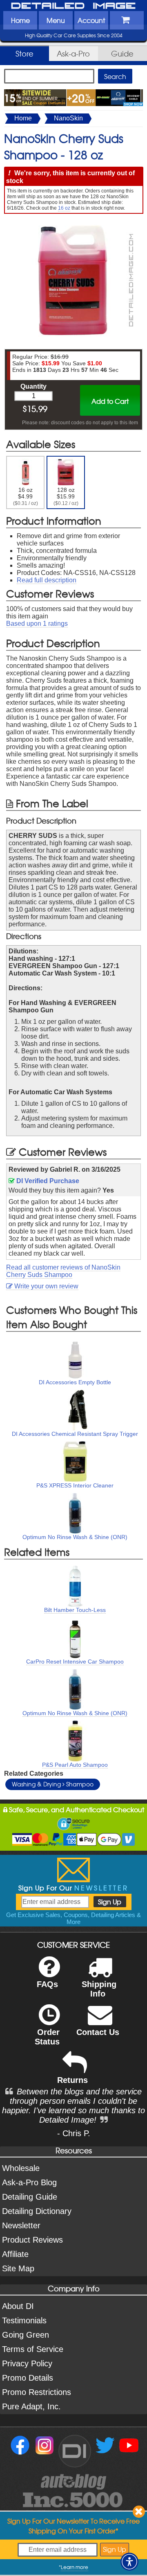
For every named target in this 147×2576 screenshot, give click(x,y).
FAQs (47, 1984)
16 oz (64, 208)
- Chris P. (74, 2133)
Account (91, 20)
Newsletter (21, 2225)
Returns (72, 2080)
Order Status (47, 2037)
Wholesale (21, 2168)
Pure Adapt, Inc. (31, 2406)
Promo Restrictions (37, 2392)
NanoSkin (68, 118)
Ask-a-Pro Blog (29, 2182)
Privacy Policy (27, 2363)
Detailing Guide (30, 2197)
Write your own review (46, 1286)
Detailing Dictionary (37, 2211)
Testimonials (24, 2320)
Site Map (18, 2268)
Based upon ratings (37, 624)
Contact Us (98, 2032)
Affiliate (15, 2254)
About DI (18, 2306)
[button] (129, 2562)
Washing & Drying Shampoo (53, 1784)
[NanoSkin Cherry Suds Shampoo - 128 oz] (73, 222)
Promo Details (28, 2378)
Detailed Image (73, 6)
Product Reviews (32, 2240)
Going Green (26, 2335)
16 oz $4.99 (26, 496)
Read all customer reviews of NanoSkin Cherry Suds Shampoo (63, 1271)
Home (20, 20)
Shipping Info (99, 1989)
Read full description (47, 580)
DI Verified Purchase (47, 1181)
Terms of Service (33, 2349)
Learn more (75, 2567)
